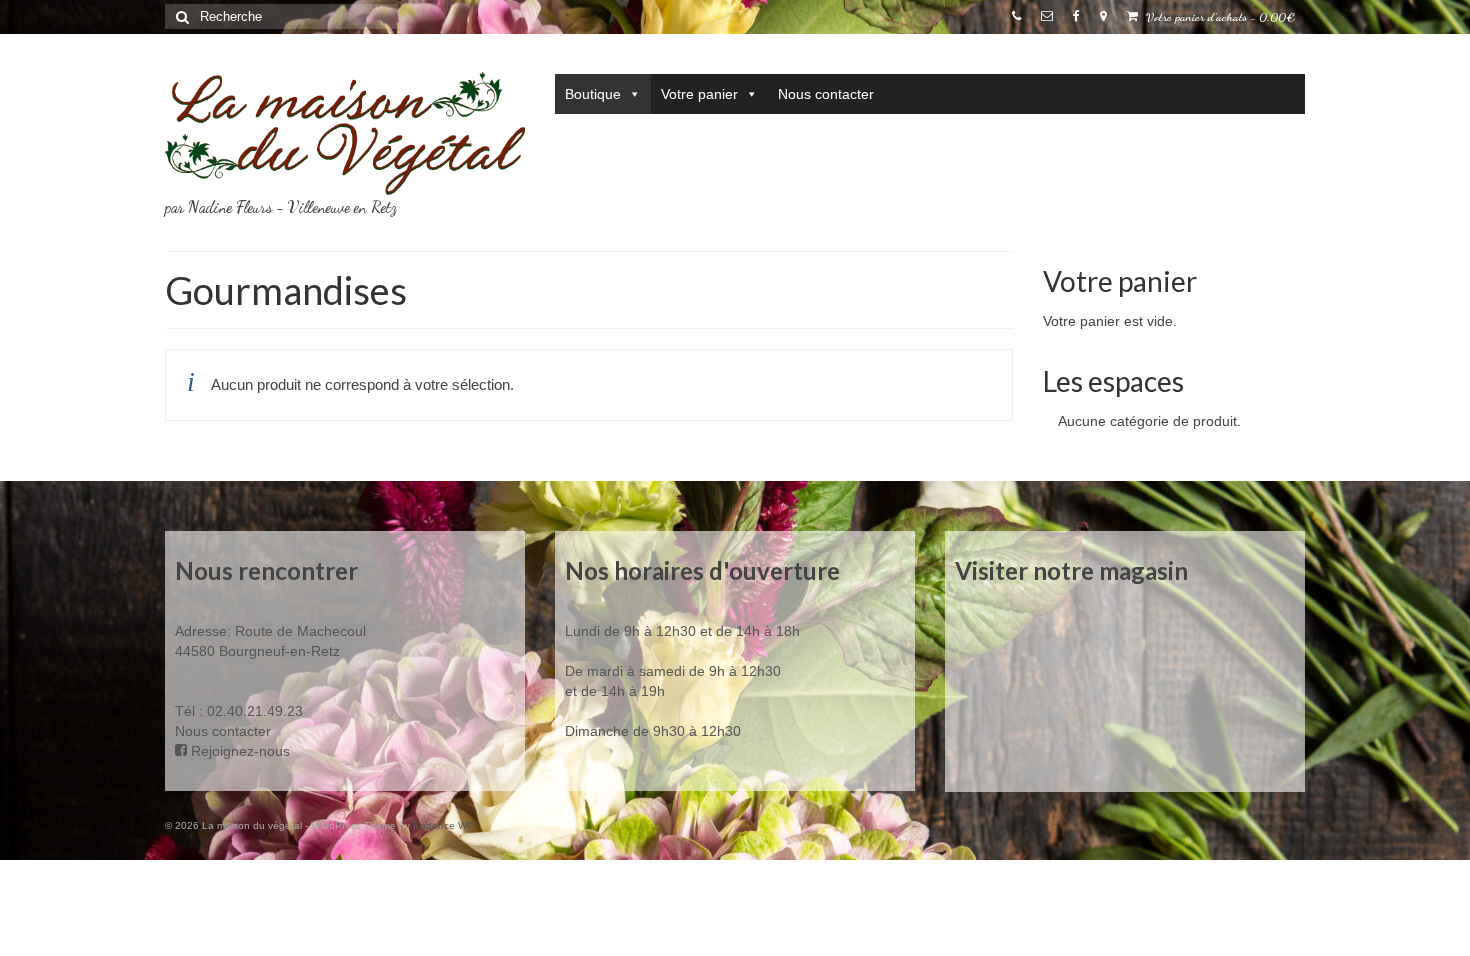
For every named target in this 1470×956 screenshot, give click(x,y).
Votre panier (699, 94)
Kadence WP (443, 825)
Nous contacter (826, 94)
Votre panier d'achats (1219, 17)
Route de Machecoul (298, 631)
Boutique (593, 94)
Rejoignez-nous (238, 751)
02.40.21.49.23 (255, 711)
